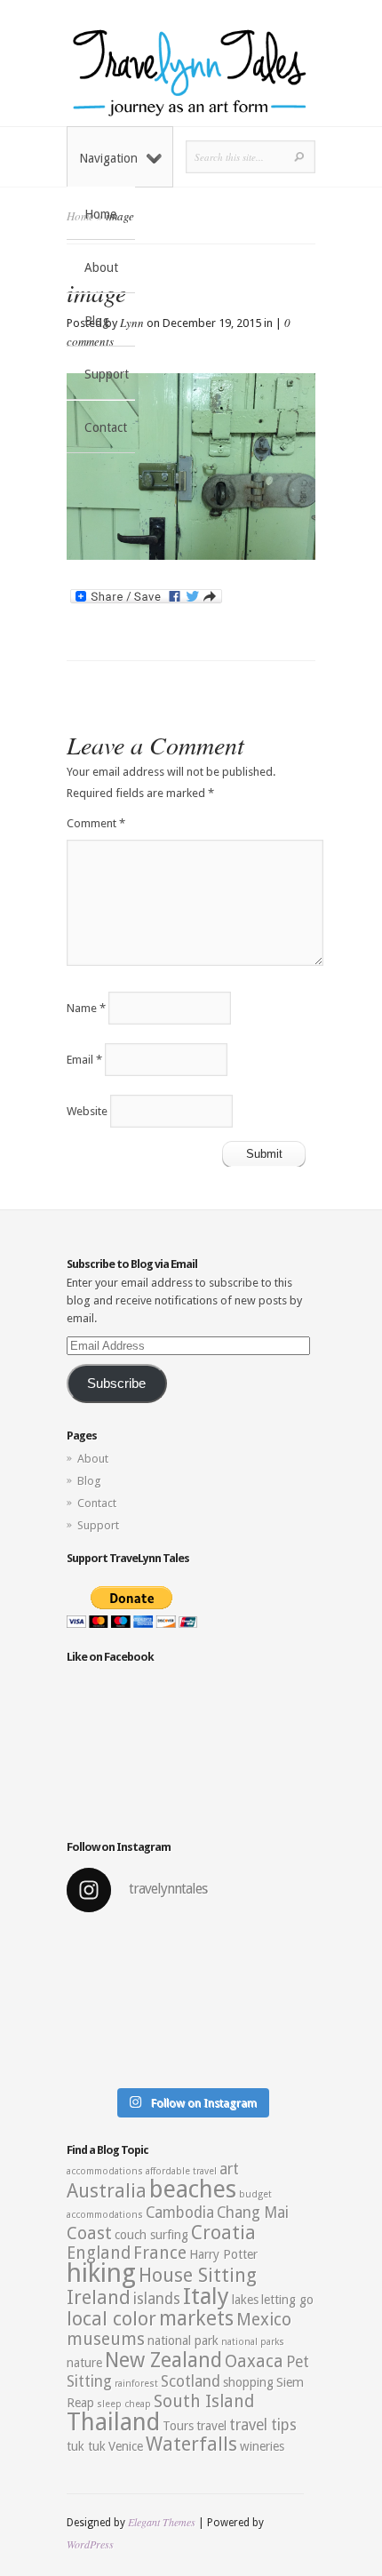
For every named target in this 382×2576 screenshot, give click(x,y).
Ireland (99, 2297)
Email (84, 1060)
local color (111, 2319)
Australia (107, 2191)
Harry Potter (223, 2254)
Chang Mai (253, 2213)
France (160, 2253)
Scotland (191, 2381)
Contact (106, 427)
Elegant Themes (162, 2522)
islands (157, 2299)
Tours (178, 2426)
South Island (204, 2401)
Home (100, 214)
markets (196, 2318)
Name (86, 1008)
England (99, 2253)
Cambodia (180, 2213)
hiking (101, 2273)
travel (211, 2426)
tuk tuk (86, 2446)
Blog (97, 321)
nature (84, 2363)
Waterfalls (191, 2444)
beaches (193, 2189)
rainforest (136, 2384)
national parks (253, 2342)
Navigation (108, 158)
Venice (126, 2446)
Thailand (113, 2422)
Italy (206, 2296)
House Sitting (198, 2275)
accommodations (105, 2171)
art (229, 2169)
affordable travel (181, 2171)
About (101, 267)
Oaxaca (254, 2361)
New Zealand (163, 2360)
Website (87, 1111)
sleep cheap (124, 2404)
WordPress (90, 2544)
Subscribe (116, 1384)
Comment (96, 823)
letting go (287, 2300)
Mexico (264, 2320)
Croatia (223, 2233)
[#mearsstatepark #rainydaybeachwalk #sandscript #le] (191, 2003)
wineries (262, 2446)
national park (183, 2341)
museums (106, 2339)
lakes (245, 2300)
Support (107, 374)
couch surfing (151, 2235)
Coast (89, 2233)
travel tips (263, 2425)
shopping (248, 2382)
